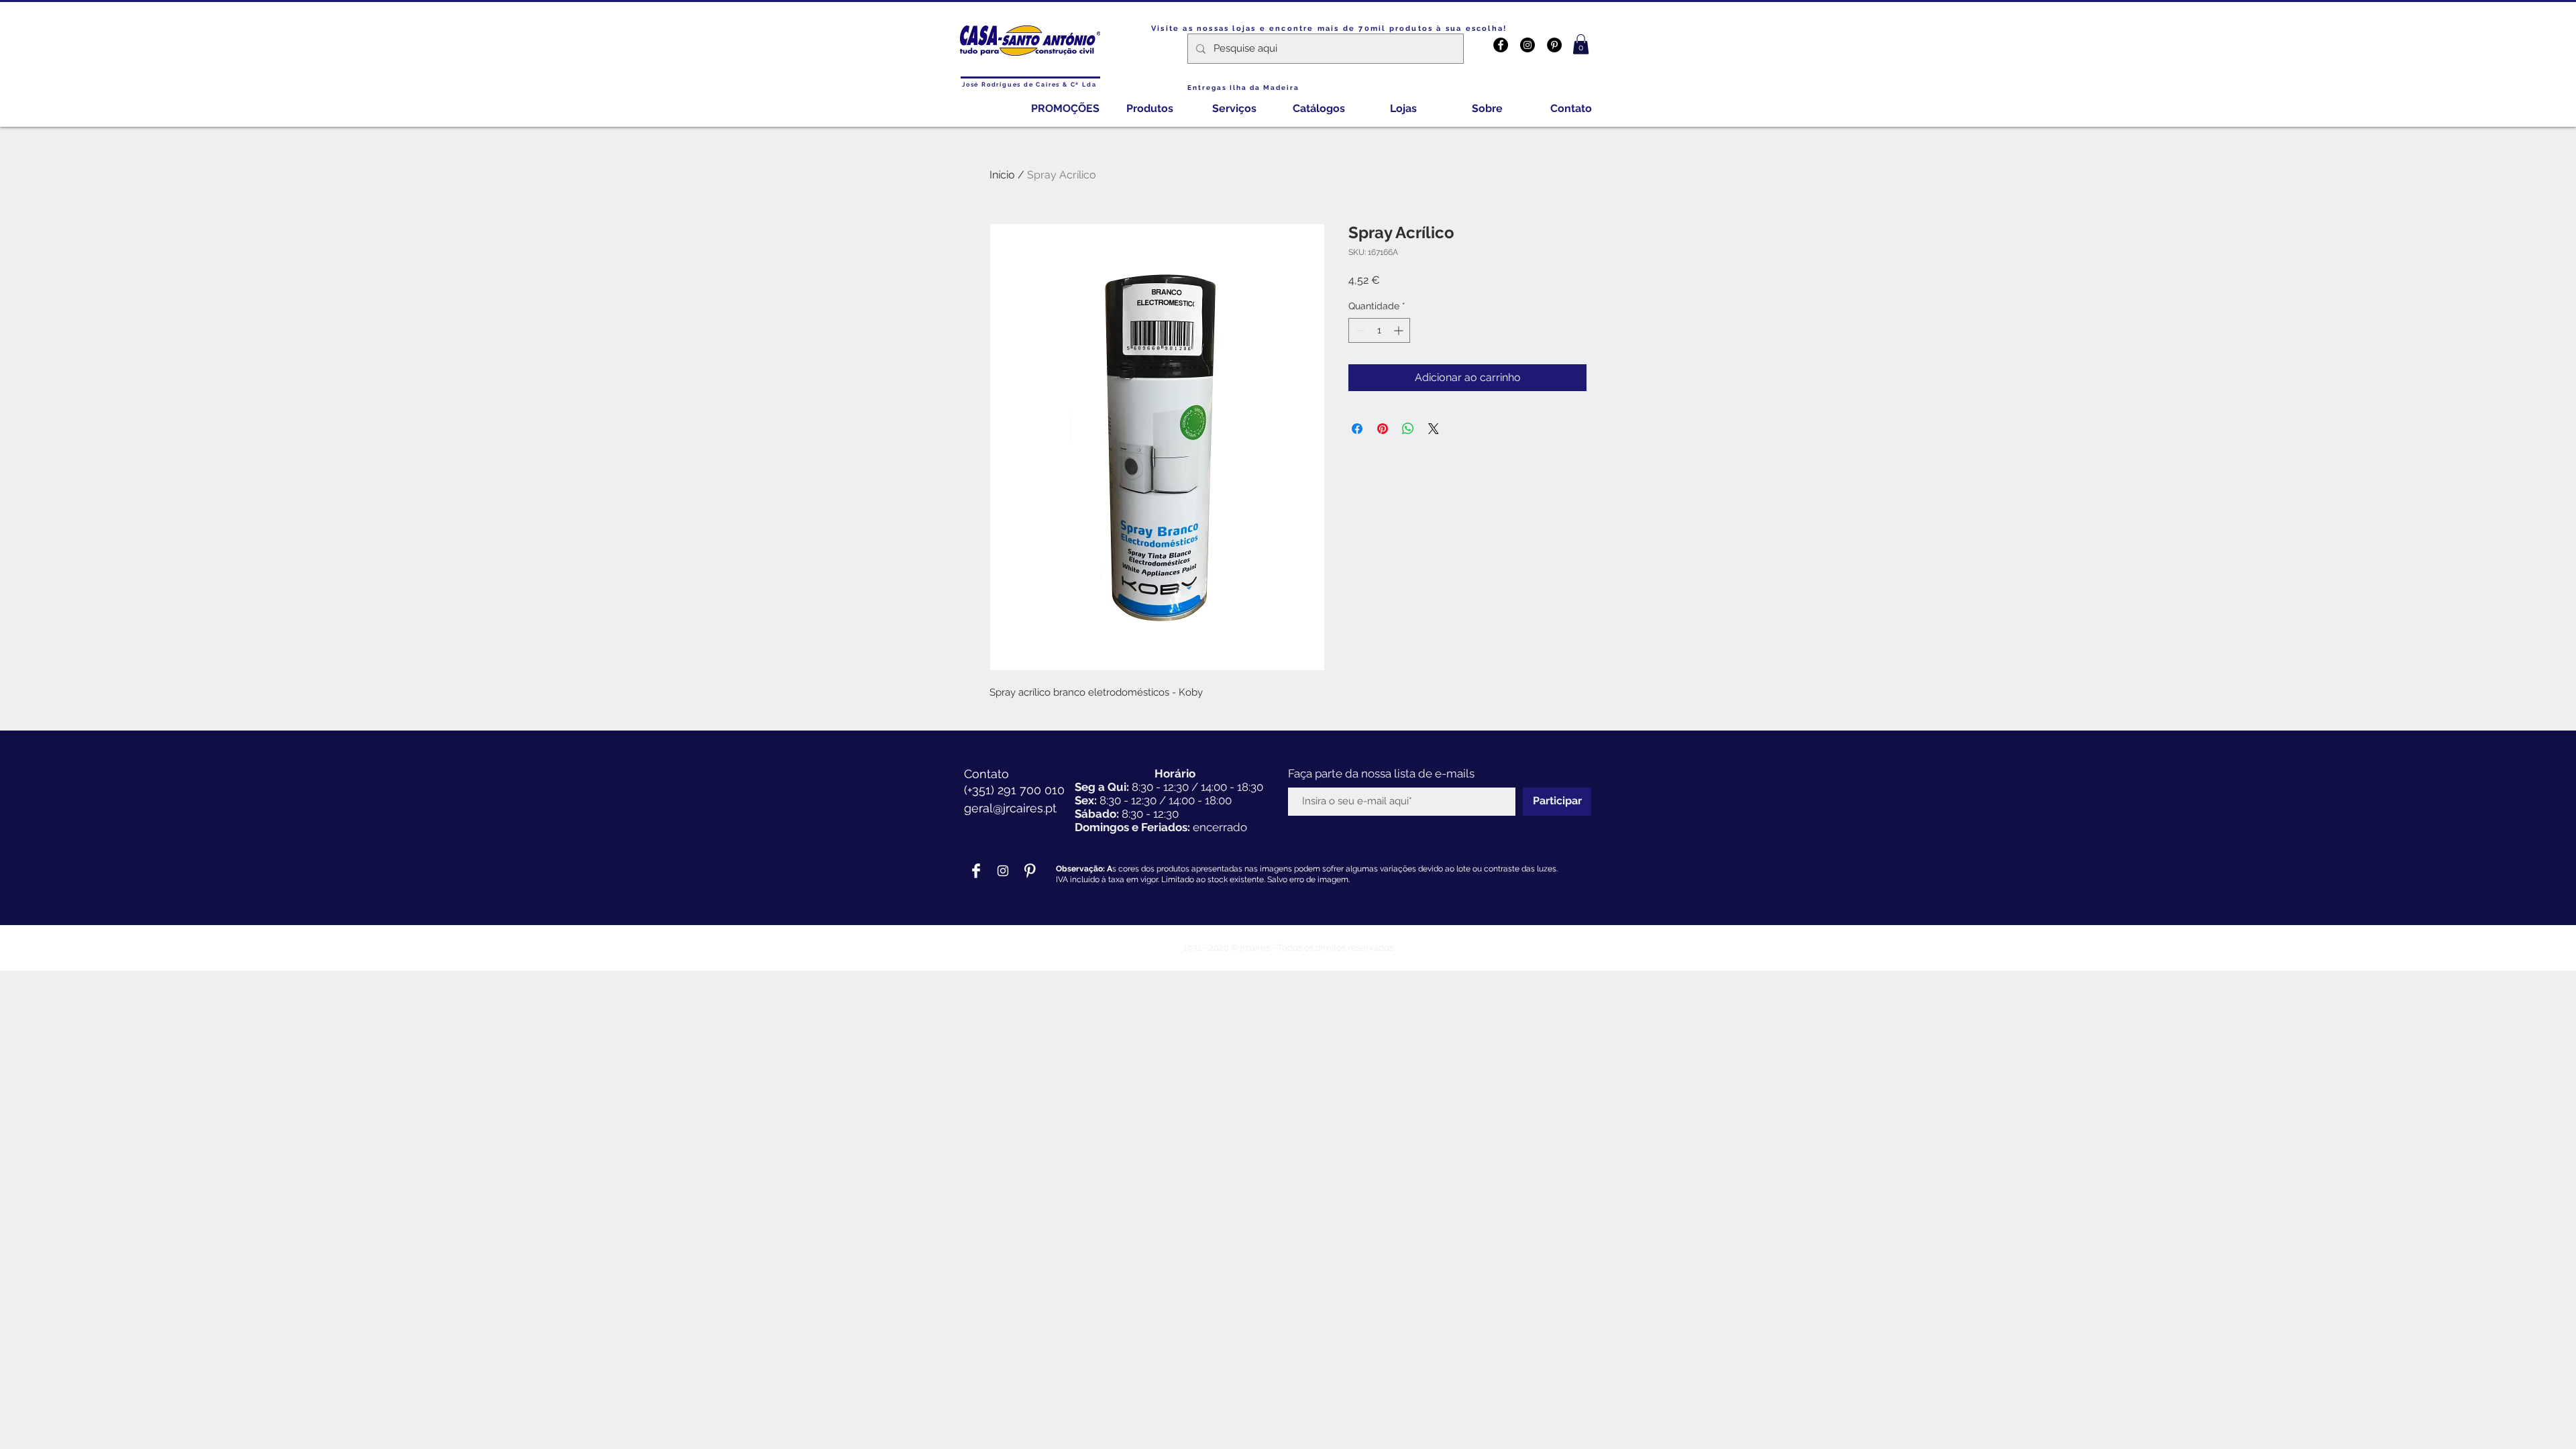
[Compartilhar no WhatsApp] (1408, 429)
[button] (1581, 44)
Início (1002, 175)
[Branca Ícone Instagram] (1003, 871)
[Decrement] (1359, 330)
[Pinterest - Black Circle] (1554, 45)
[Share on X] (1434, 429)
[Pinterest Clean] (1030, 871)
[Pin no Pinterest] (1383, 429)
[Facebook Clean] (976, 871)
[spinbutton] (1379, 330)
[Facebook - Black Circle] (1501, 45)
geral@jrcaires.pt (1010, 808)
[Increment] (1400, 330)
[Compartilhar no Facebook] (1357, 429)
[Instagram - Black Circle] (1527, 45)
